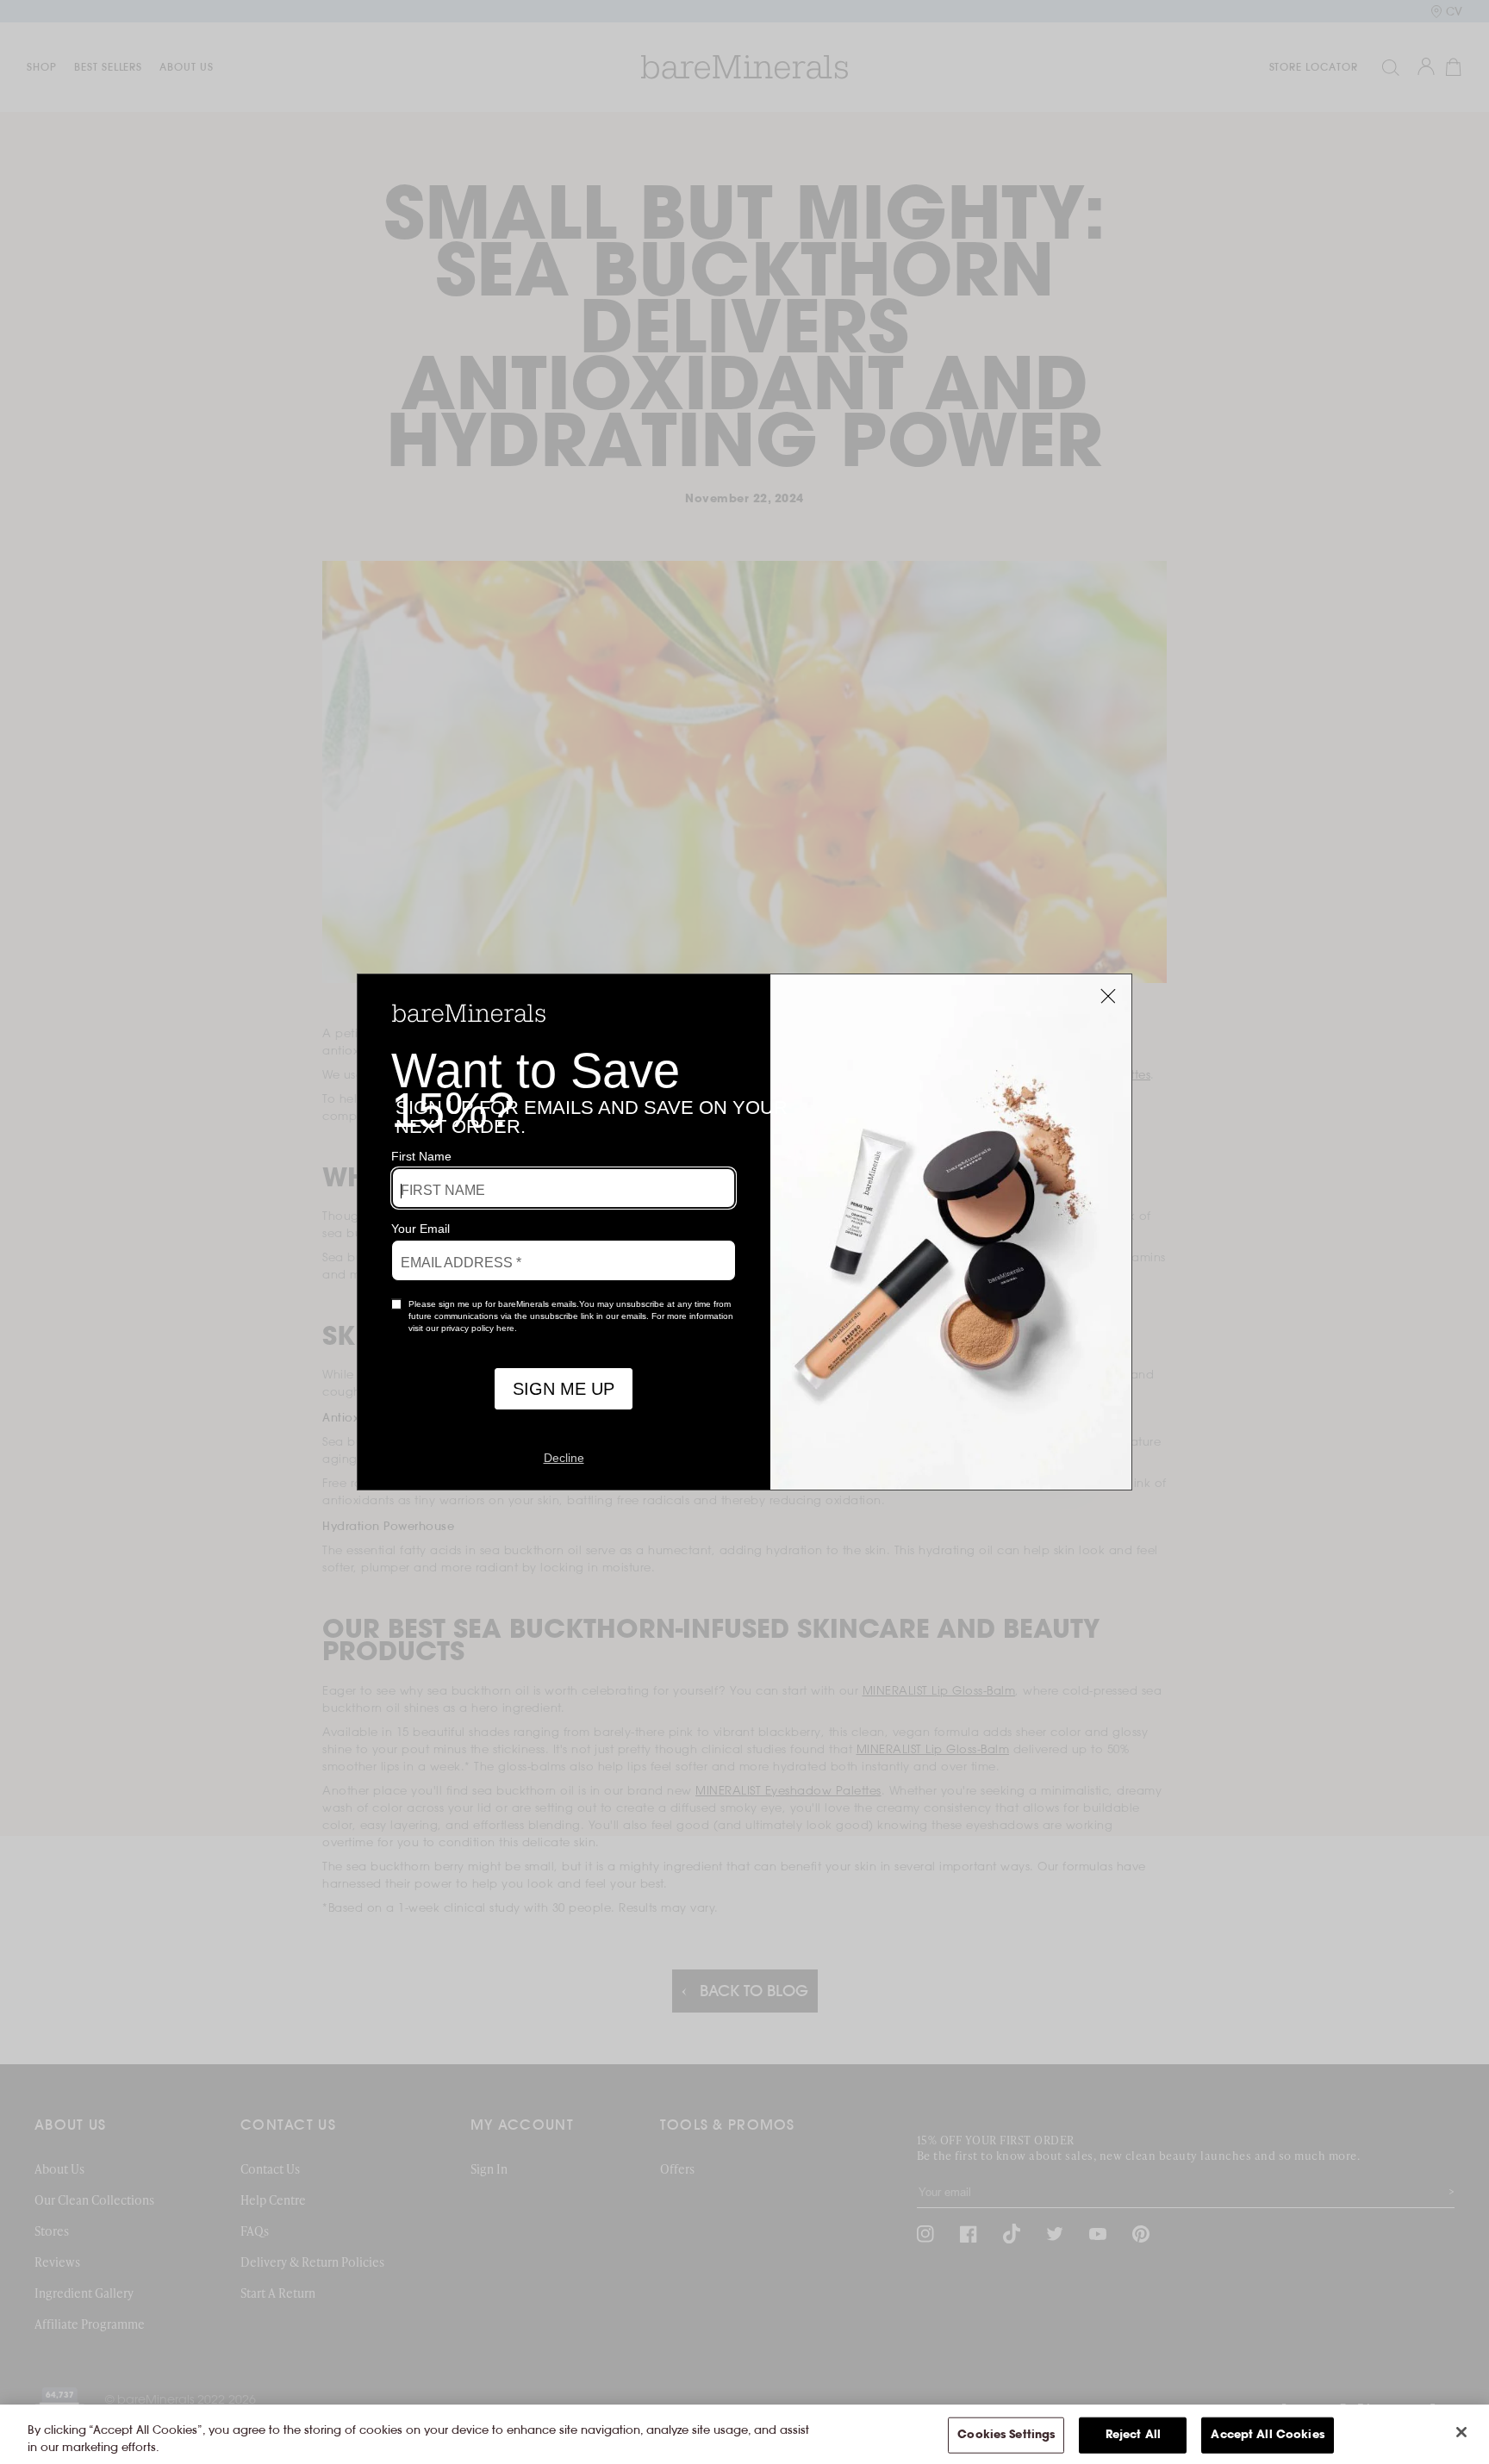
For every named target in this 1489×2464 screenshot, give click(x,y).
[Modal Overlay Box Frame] (744, 1232)
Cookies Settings (1006, 2435)
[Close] (1461, 2432)
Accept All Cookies (1267, 2435)
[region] (744, 2434)
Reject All (1133, 2435)
